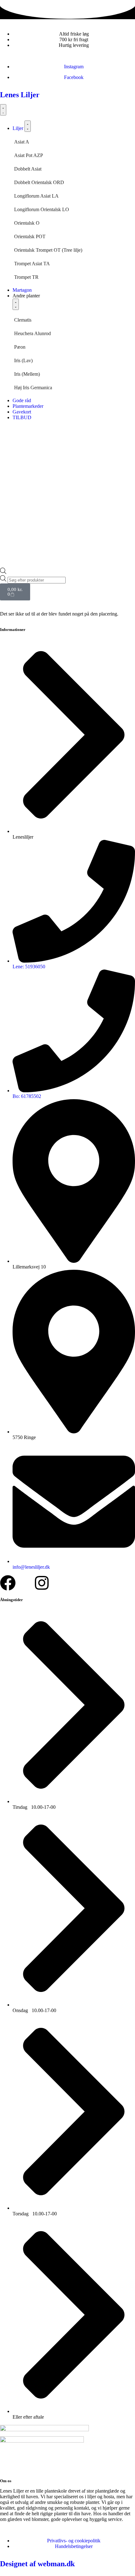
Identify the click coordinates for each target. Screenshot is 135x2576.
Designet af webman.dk (37, 2564)
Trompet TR (26, 277)
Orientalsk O (27, 223)
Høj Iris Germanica (33, 388)
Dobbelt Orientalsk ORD (39, 182)
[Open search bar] (3, 572)
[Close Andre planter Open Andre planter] (16, 304)
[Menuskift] (3, 110)
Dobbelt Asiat (28, 169)
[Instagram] (42, 1583)
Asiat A (22, 142)
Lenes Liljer (20, 95)
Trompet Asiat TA (32, 264)
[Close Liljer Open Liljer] (28, 126)
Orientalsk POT (30, 236)
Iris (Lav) (23, 360)
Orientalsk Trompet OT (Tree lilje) (48, 250)
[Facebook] (8, 1583)
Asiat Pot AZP (29, 155)
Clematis (23, 320)
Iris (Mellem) (27, 374)
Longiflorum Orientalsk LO (42, 209)
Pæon (20, 347)
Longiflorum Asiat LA (36, 196)
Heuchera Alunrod (32, 333)
